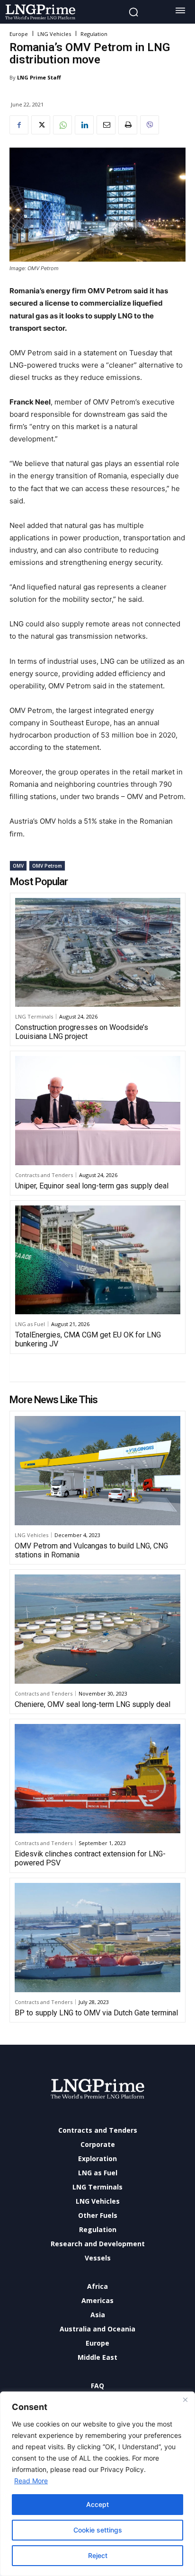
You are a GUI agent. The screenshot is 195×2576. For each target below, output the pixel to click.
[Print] (128, 125)
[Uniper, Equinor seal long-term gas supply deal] (98, 1110)
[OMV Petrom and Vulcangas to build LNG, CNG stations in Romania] (97, 1471)
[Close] (185, 2400)
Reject (98, 2555)
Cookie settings (98, 2530)
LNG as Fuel (30, 1324)
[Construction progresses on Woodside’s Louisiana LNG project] (98, 952)
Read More (31, 2481)
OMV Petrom (47, 866)
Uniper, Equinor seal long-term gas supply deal (92, 1186)
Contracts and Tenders (44, 1175)
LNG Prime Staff (39, 77)
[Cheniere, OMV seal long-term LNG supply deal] (97, 1629)
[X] (41, 125)
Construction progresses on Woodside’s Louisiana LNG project (82, 1032)
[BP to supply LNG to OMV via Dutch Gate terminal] (97, 1938)
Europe (19, 34)
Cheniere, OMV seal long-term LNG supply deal (93, 1704)
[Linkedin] (84, 125)
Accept (97, 2504)
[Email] (106, 125)
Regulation (94, 34)
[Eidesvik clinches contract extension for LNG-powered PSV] (97, 1779)
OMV (18, 866)
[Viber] (150, 125)
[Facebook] (19, 125)
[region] (97, 2484)
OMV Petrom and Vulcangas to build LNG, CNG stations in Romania (91, 1550)
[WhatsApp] (62, 125)
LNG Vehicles (54, 34)
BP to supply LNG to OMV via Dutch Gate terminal (96, 2013)
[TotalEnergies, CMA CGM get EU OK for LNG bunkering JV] (98, 1260)
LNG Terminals (34, 1016)
